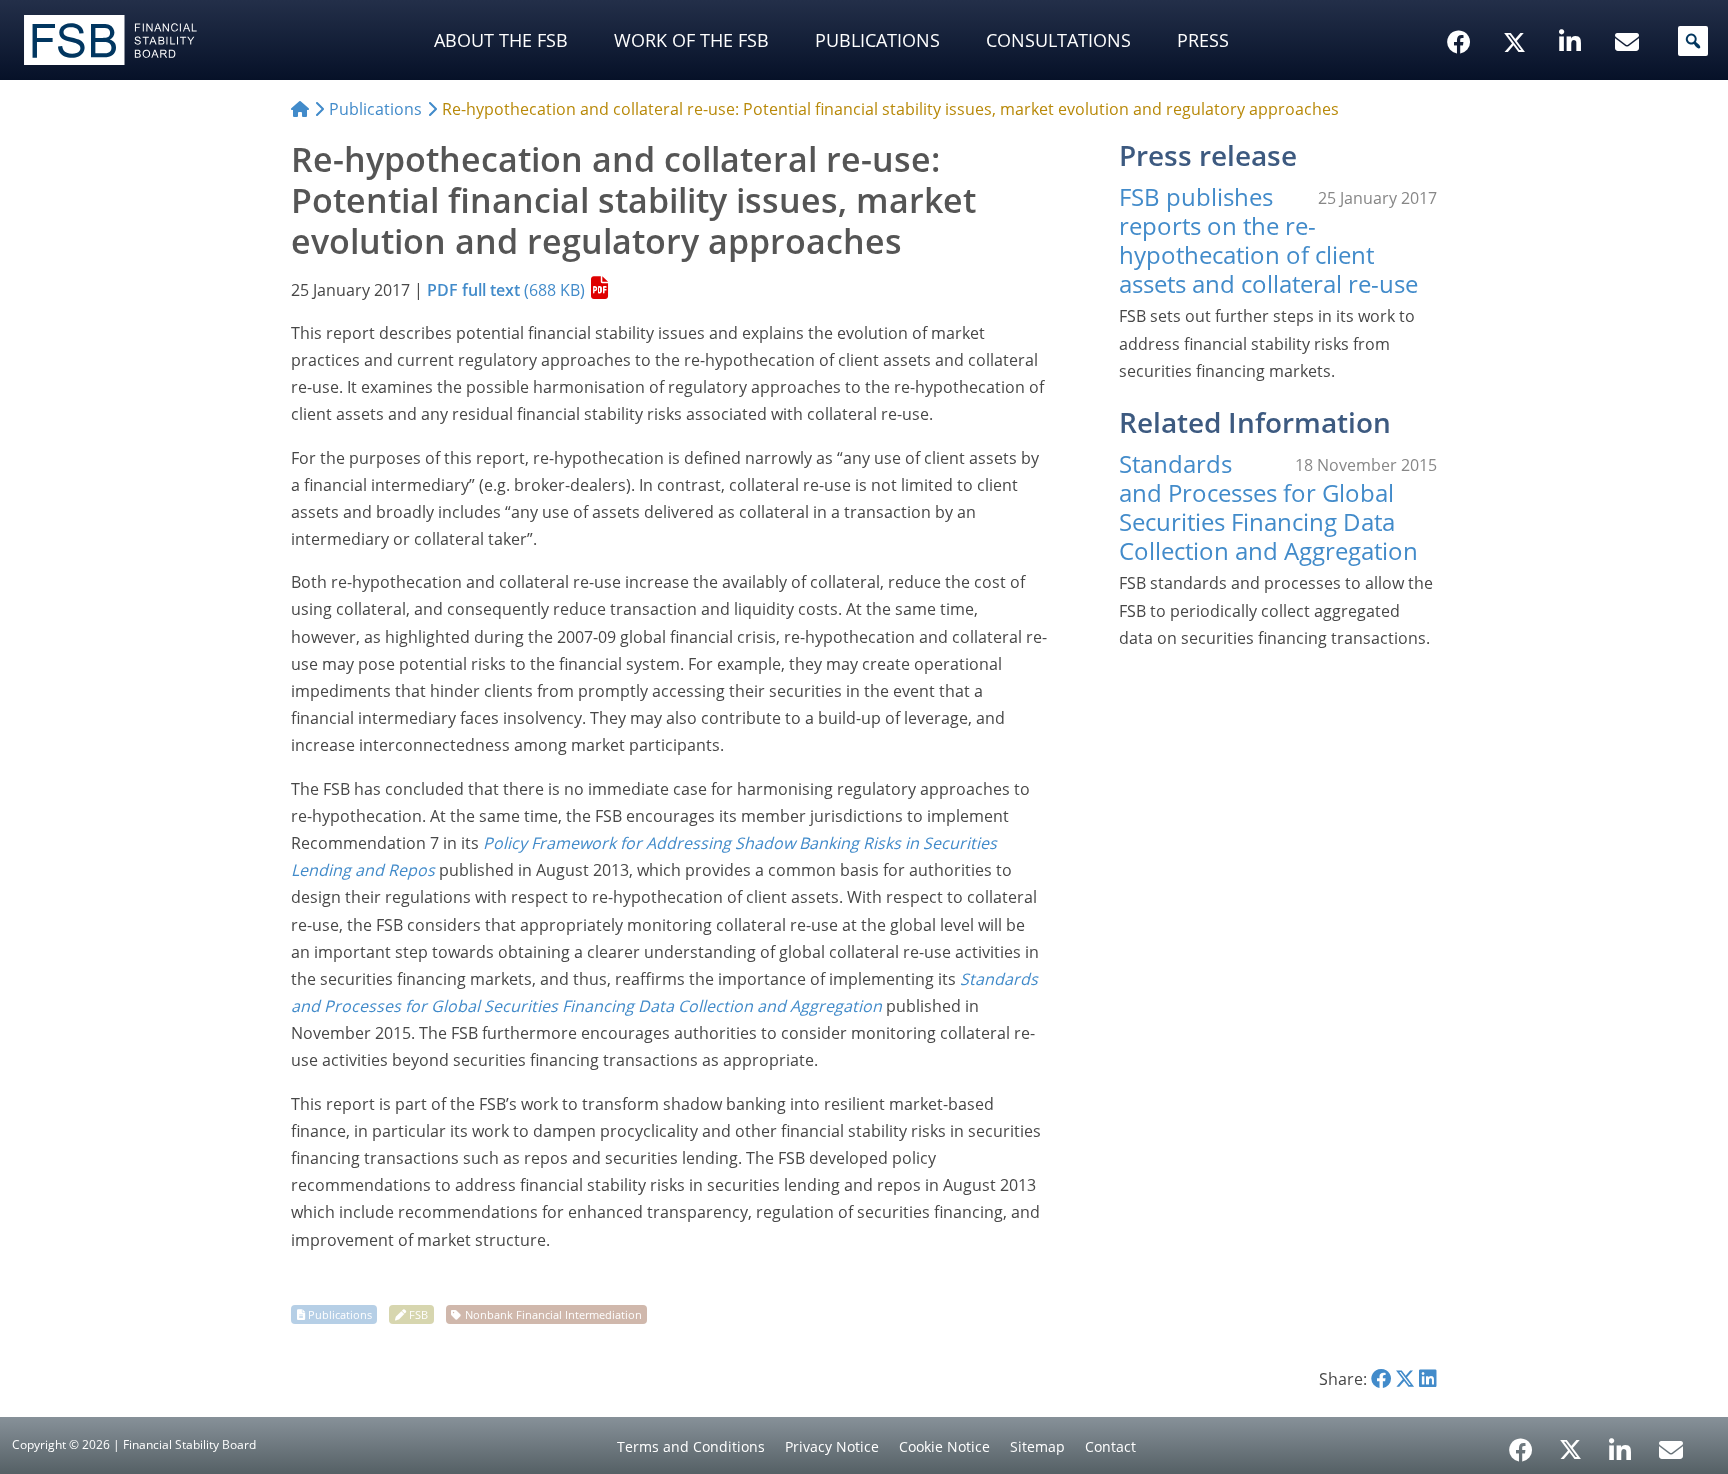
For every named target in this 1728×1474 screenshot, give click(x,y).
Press (1203, 40)
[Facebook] (1521, 1443)
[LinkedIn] (1620, 1443)
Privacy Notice (832, 1446)
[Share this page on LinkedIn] (1428, 1379)
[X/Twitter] (1517, 11)
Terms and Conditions (691, 1446)
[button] (1693, 41)
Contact (1110, 1446)
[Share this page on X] (1405, 1379)
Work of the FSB (691, 40)
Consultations (1058, 40)
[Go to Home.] (300, 109)
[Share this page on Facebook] (1381, 1379)
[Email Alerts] (1671, 1448)
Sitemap (1037, 1446)
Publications (877, 40)
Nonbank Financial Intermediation (553, 1314)
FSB (418, 1314)
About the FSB (501, 40)
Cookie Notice (944, 1446)
